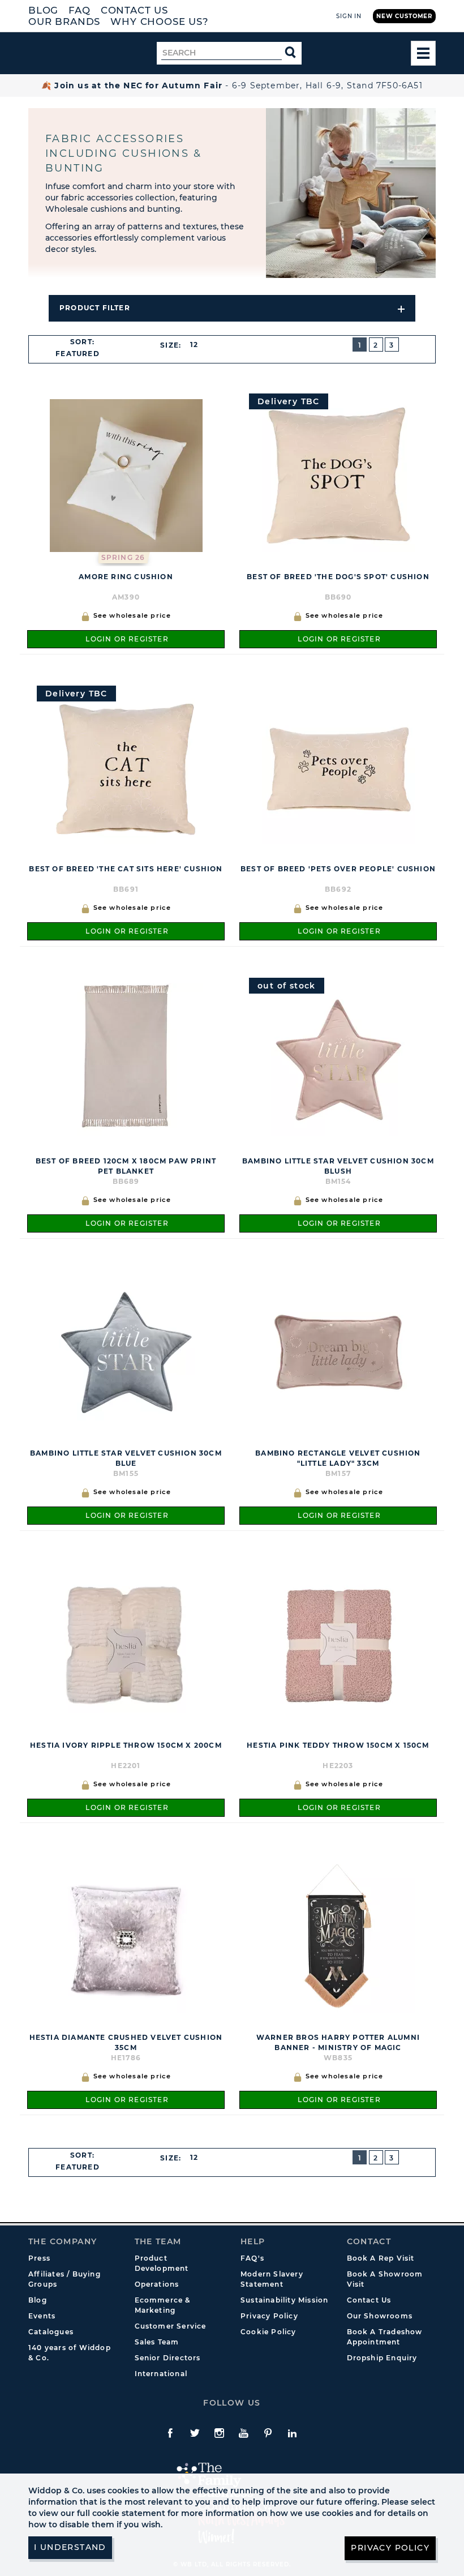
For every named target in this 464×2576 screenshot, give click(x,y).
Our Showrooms (380, 2316)
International (161, 2374)
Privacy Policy (269, 2316)
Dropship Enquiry (382, 2358)
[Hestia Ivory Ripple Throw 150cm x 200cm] (126, 1644)
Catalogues (51, 2332)
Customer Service (171, 2326)
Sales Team (157, 2342)
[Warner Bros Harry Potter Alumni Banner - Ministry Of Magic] (338, 1936)
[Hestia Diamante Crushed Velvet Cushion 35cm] (126, 1936)
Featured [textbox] (78, 354)
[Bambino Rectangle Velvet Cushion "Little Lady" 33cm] (338, 1352)
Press (39, 2258)
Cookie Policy (268, 2332)
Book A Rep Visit (381, 2258)
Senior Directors (168, 2358)
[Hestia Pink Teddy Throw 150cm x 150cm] (338, 1644)
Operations (157, 2284)
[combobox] (82, 354)
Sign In (349, 16)
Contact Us (134, 10)
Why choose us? (160, 22)
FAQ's (252, 2258)
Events (42, 2316)
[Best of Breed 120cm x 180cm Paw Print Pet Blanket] (126, 1060)
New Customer (404, 16)
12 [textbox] (194, 345)
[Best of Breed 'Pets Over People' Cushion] (338, 768)
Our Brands (64, 22)
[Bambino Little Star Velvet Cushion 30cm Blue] (126, 1352)
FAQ (80, 10)
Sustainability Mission (284, 2300)
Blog (43, 10)
